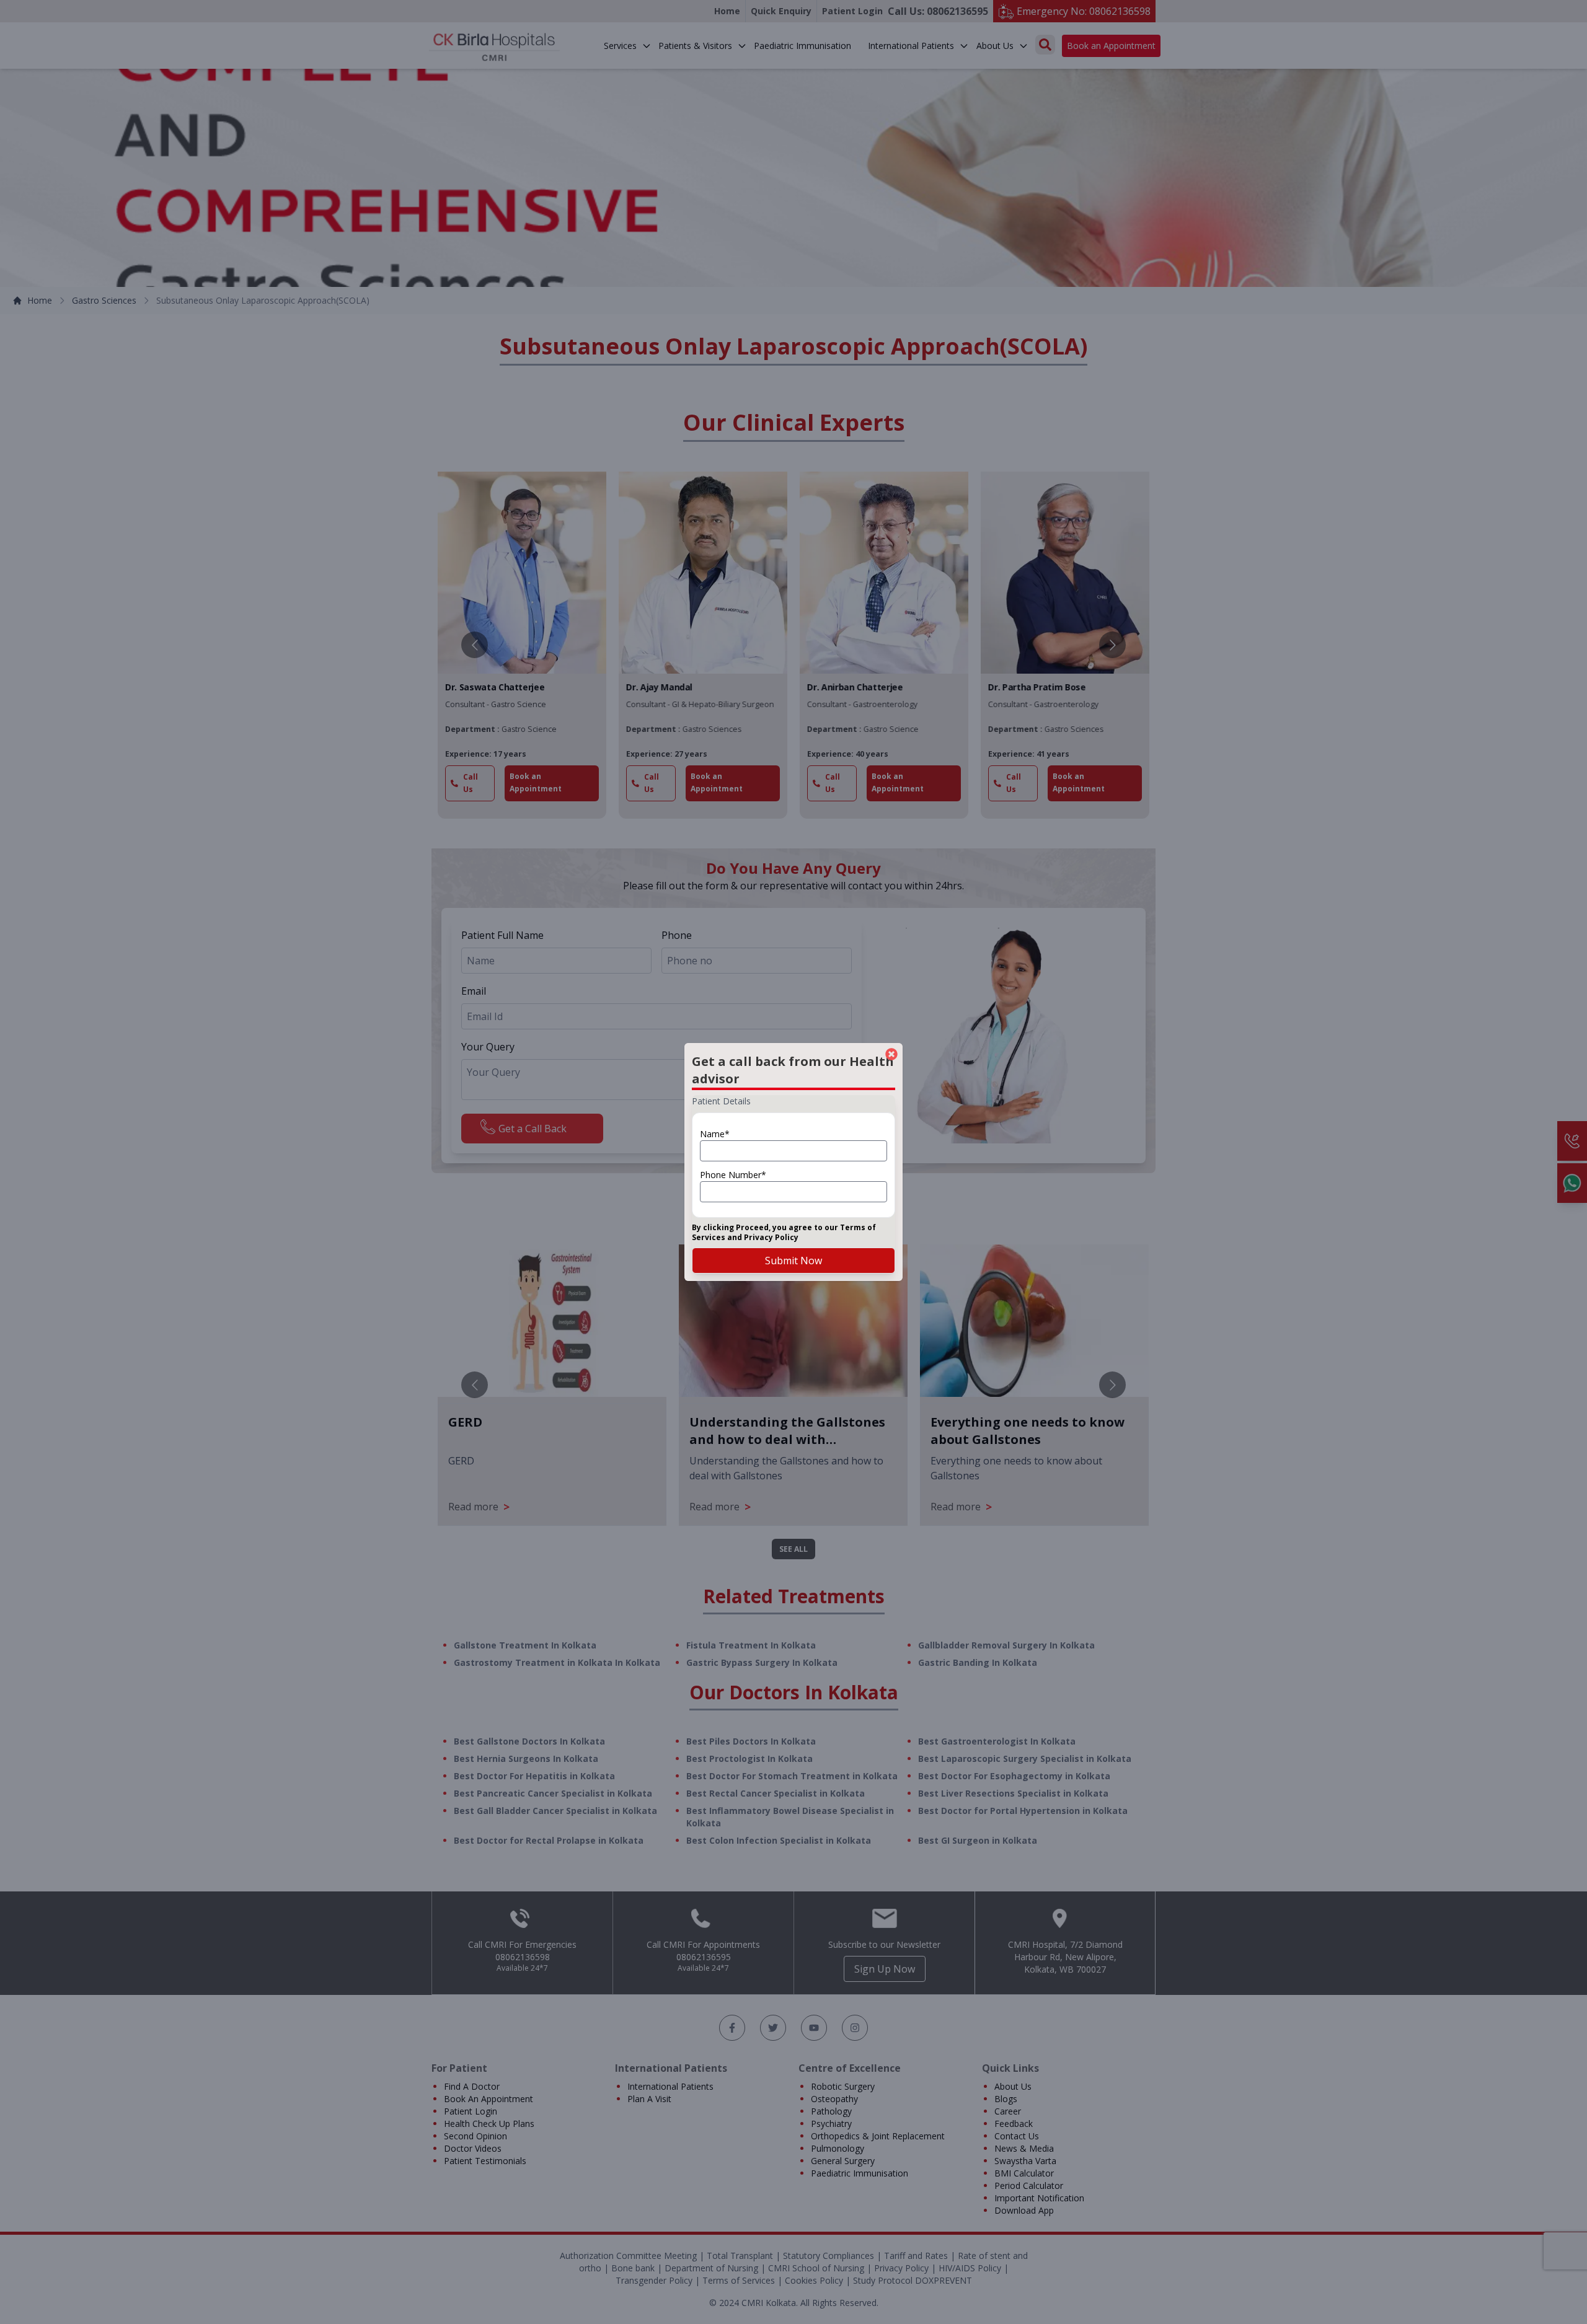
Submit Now (793, 1261)
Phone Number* (733, 1175)
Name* (715, 1134)
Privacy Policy (771, 1237)
